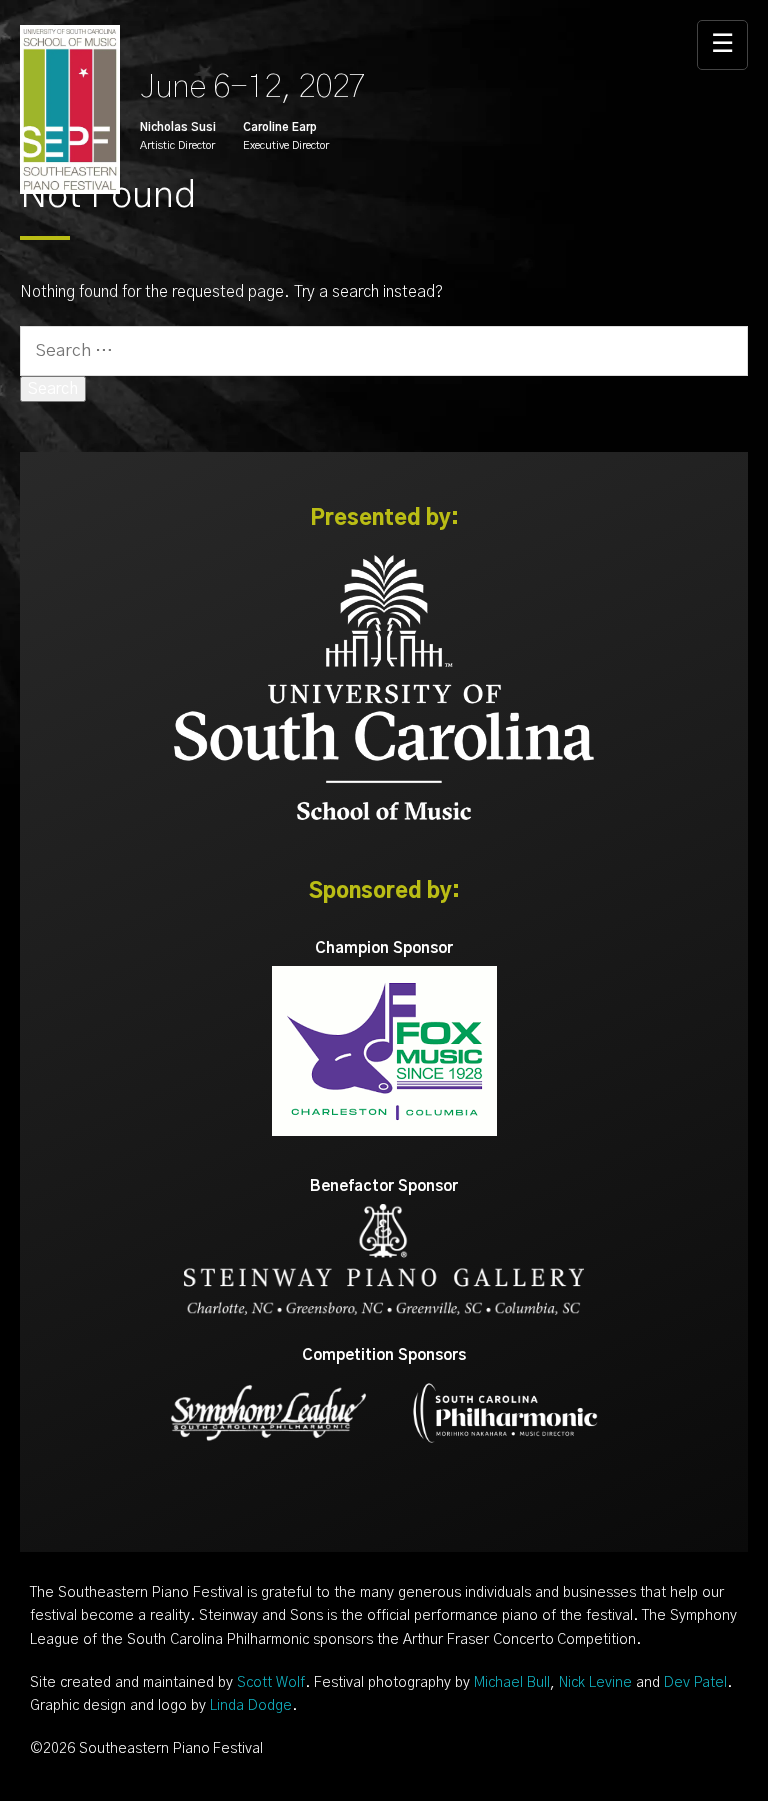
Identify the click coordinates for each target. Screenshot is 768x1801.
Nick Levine (595, 1683)
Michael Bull (512, 1683)
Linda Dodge (251, 1706)
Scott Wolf (271, 1683)
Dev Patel (695, 1683)
